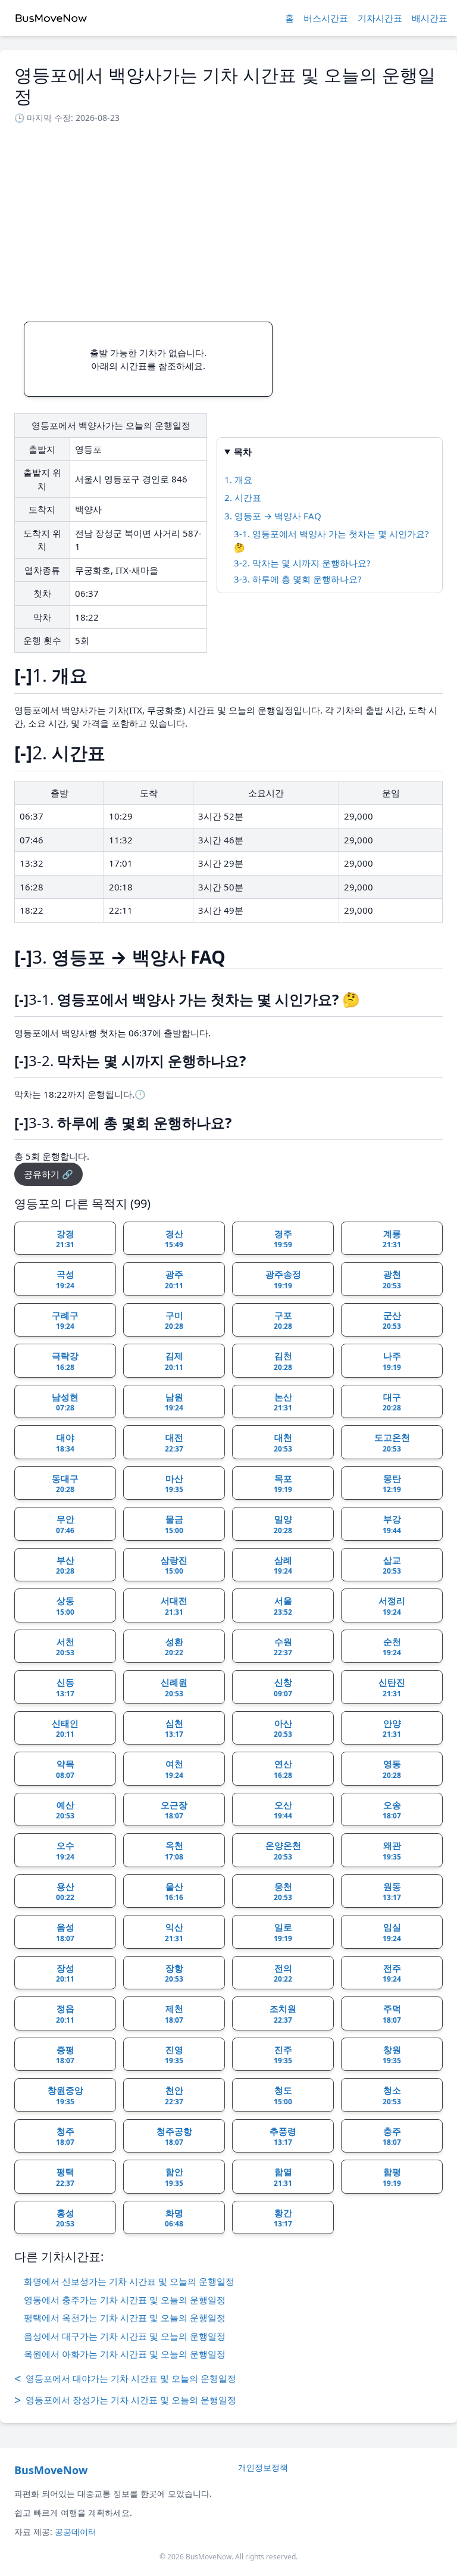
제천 (174, 2014)
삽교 (392, 1565)
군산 (392, 1320)
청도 (283, 2095)
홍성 (65, 2218)
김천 (283, 1361)
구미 (174, 1320)
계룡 (392, 1239)
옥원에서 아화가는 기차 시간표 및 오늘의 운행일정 (125, 2354)
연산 (283, 1769)
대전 (174, 1443)
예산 (65, 1810)
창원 (392, 2055)
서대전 (174, 1606)
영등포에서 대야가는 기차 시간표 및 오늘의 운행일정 (125, 2379)
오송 (392, 1810)
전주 (392, 1973)
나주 (392, 1361)
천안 (174, 2095)
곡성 (65, 1279)
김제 (174, 1361)
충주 (392, 2136)
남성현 (65, 1402)
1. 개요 (238, 479)
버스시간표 (326, 18)
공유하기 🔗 (48, 1174)
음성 (65, 1932)
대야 (65, 1443)
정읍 (65, 2014)
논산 (283, 1402)
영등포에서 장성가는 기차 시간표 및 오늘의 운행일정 (125, 2400)
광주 (174, 1279)
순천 (392, 1647)
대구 (392, 1402)
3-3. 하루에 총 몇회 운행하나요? (298, 579)
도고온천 (392, 1443)
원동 (392, 1892)
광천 (392, 1279)
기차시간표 (380, 18)
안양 (392, 1728)
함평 (392, 2177)
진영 (174, 2055)
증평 (65, 2055)
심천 (174, 1728)
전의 (283, 1973)
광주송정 (283, 1279)
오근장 (174, 1810)
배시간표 (430, 18)
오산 (283, 1810)
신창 (283, 1687)
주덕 (392, 2014)
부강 (392, 1524)
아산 (283, 1728)
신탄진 (392, 1687)
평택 (65, 2177)
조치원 (283, 2014)
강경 (65, 1239)
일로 (283, 1932)
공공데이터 (76, 2532)
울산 (174, 1892)
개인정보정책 (263, 2467)
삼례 (283, 1565)
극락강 (65, 1361)
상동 (65, 1606)
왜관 (392, 1851)
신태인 (65, 1728)
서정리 (392, 1606)
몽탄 (392, 1484)
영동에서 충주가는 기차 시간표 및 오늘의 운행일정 (125, 2300)
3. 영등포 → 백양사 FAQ (273, 516)
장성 (65, 1973)
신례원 (174, 1687)
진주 (283, 2055)
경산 (174, 1239)
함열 (283, 2177)
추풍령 (283, 2136)
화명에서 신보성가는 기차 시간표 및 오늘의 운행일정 (129, 2281)
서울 (283, 1606)
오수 (65, 1851)
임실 (392, 1932)
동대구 (65, 1484)
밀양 (283, 1524)
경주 (283, 1239)
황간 (283, 2218)
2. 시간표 (243, 497)
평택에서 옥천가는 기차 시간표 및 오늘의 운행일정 (125, 2318)
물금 (174, 1524)
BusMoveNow (51, 2470)
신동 (65, 1687)
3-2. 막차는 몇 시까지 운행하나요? (302, 563)
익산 (174, 1932)
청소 (392, 2095)
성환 (174, 1647)
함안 (174, 2177)
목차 (243, 451)
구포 (283, 1320)
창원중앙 (65, 2095)
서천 (65, 1647)
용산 (65, 1892)
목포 (283, 1484)
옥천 (174, 1851)
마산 (174, 1484)
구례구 (65, 1320)
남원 (174, 1402)
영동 (392, 1769)
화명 (174, 2218)
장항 (174, 1973)
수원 (283, 1647)
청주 (65, 2136)
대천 (283, 1443)
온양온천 (283, 1851)
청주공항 (174, 2136)
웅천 (283, 1892)
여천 (174, 1769)
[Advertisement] (228, 219)
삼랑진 (174, 1565)
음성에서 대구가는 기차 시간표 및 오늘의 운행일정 (125, 2336)
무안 (65, 1524)
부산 (65, 1565)
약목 (65, 1769)
